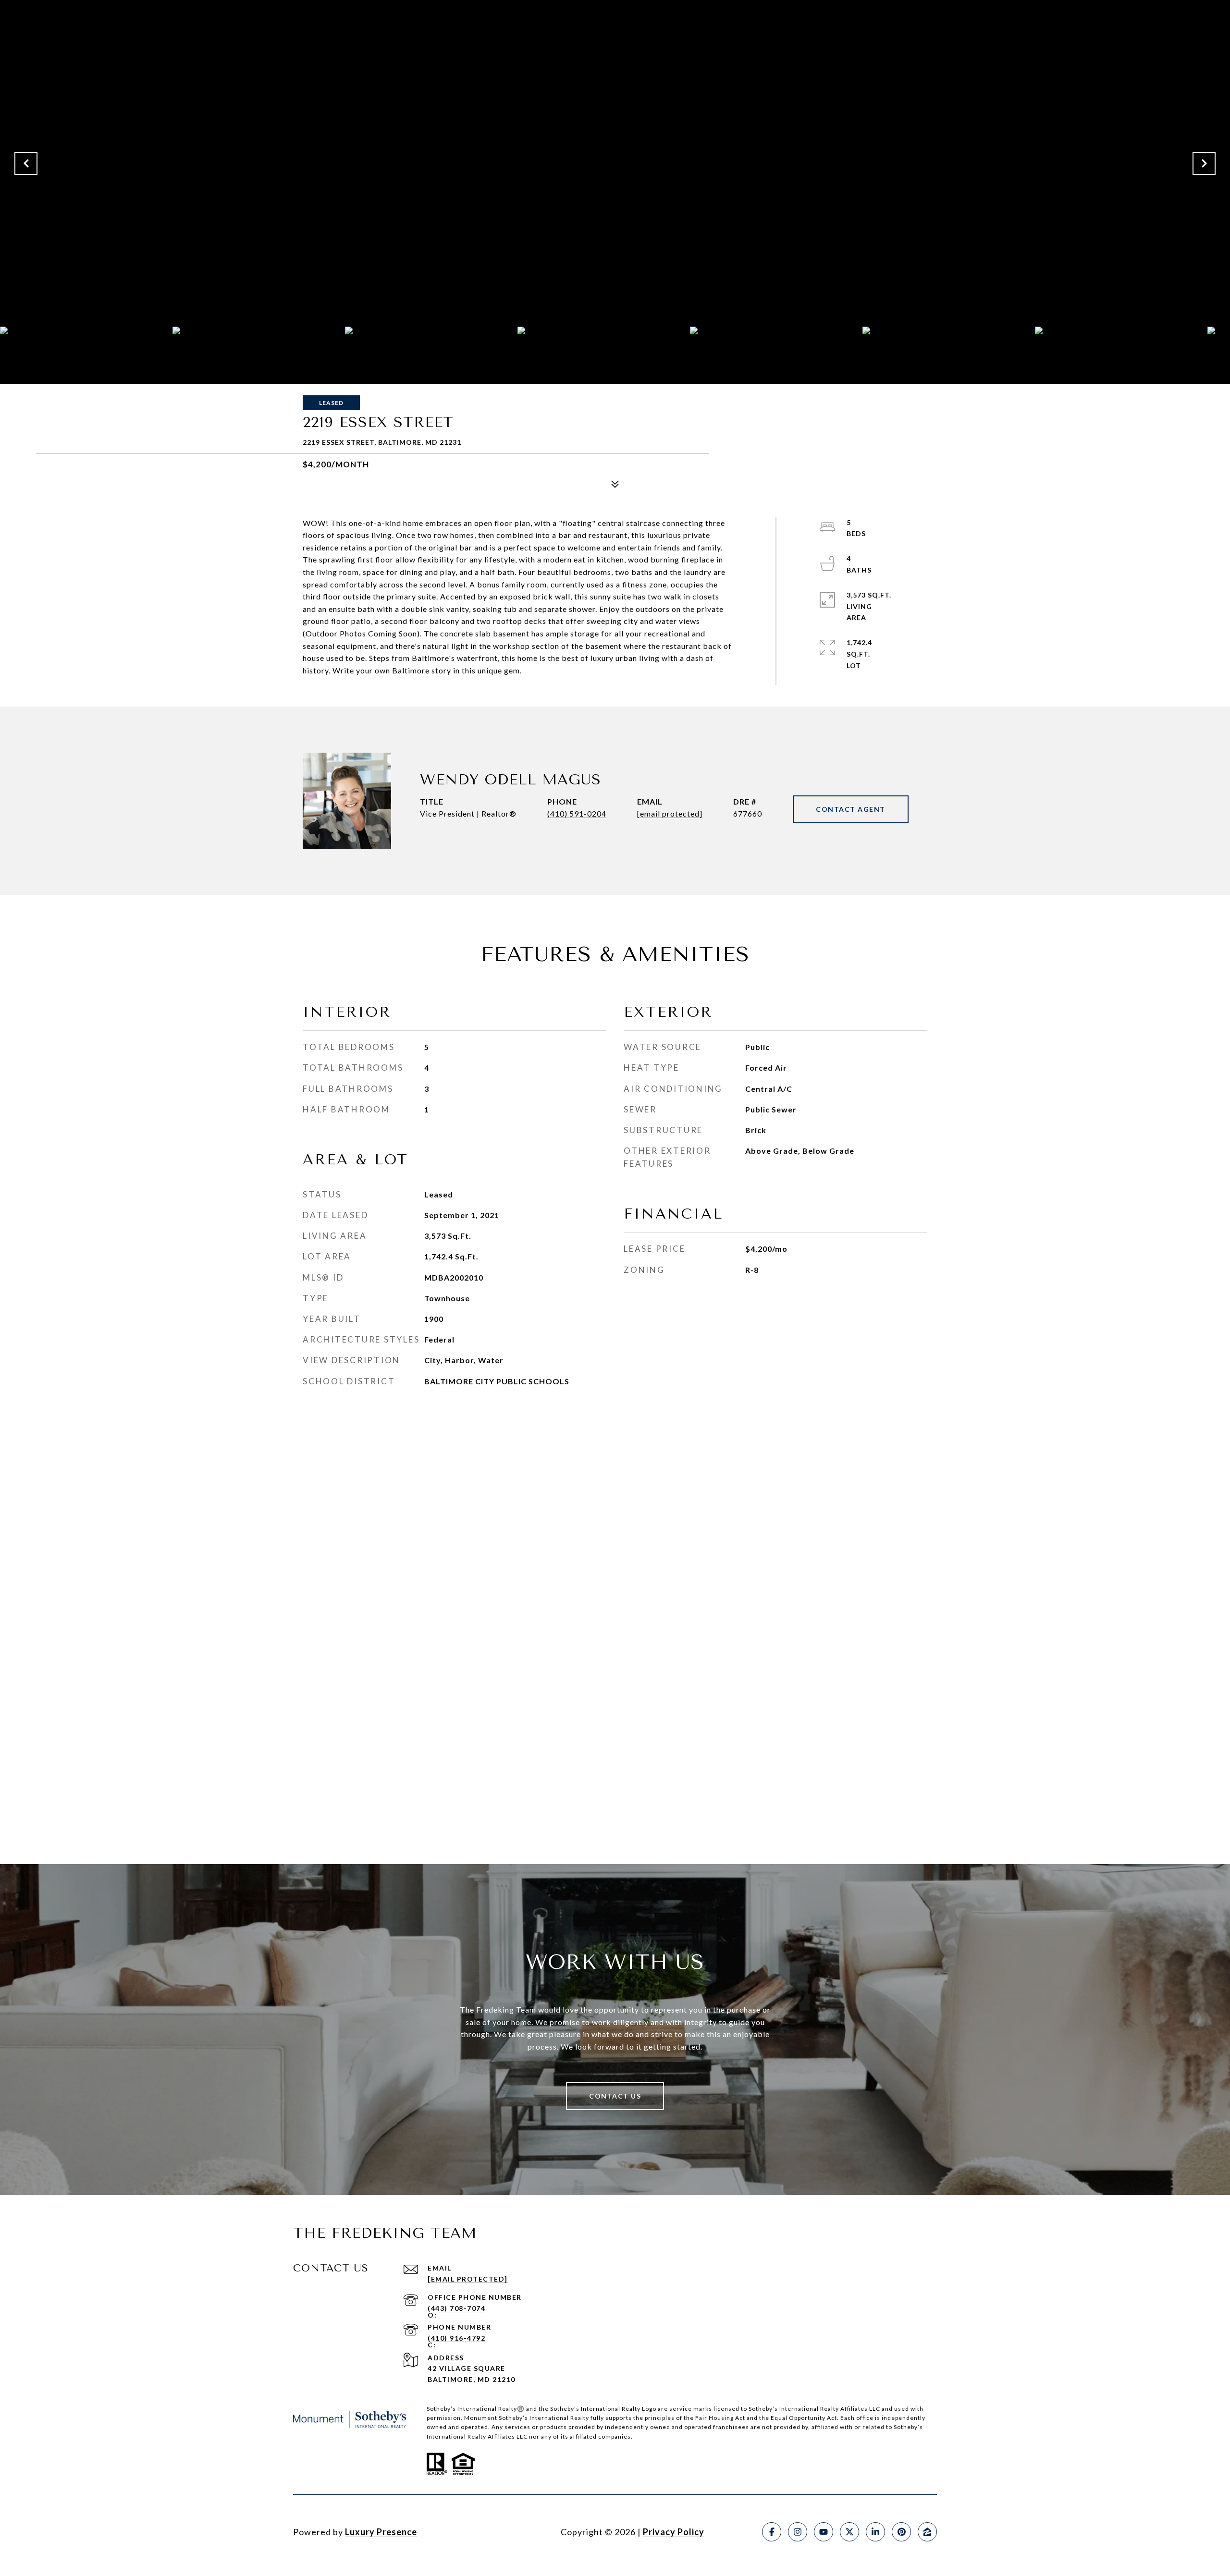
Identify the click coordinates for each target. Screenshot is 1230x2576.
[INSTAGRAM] (798, 2532)
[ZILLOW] (927, 2532)
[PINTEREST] (901, 2532)
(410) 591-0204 (577, 813)
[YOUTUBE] (824, 2532)
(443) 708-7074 (456, 2308)
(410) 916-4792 (456, 2338)
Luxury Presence (381, 2532)
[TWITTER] (849, 2532)
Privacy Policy (674, 2532)
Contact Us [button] (615, 2096)
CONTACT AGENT (851, 809)
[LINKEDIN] (875, 2532)
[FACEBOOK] (772, 2532)
